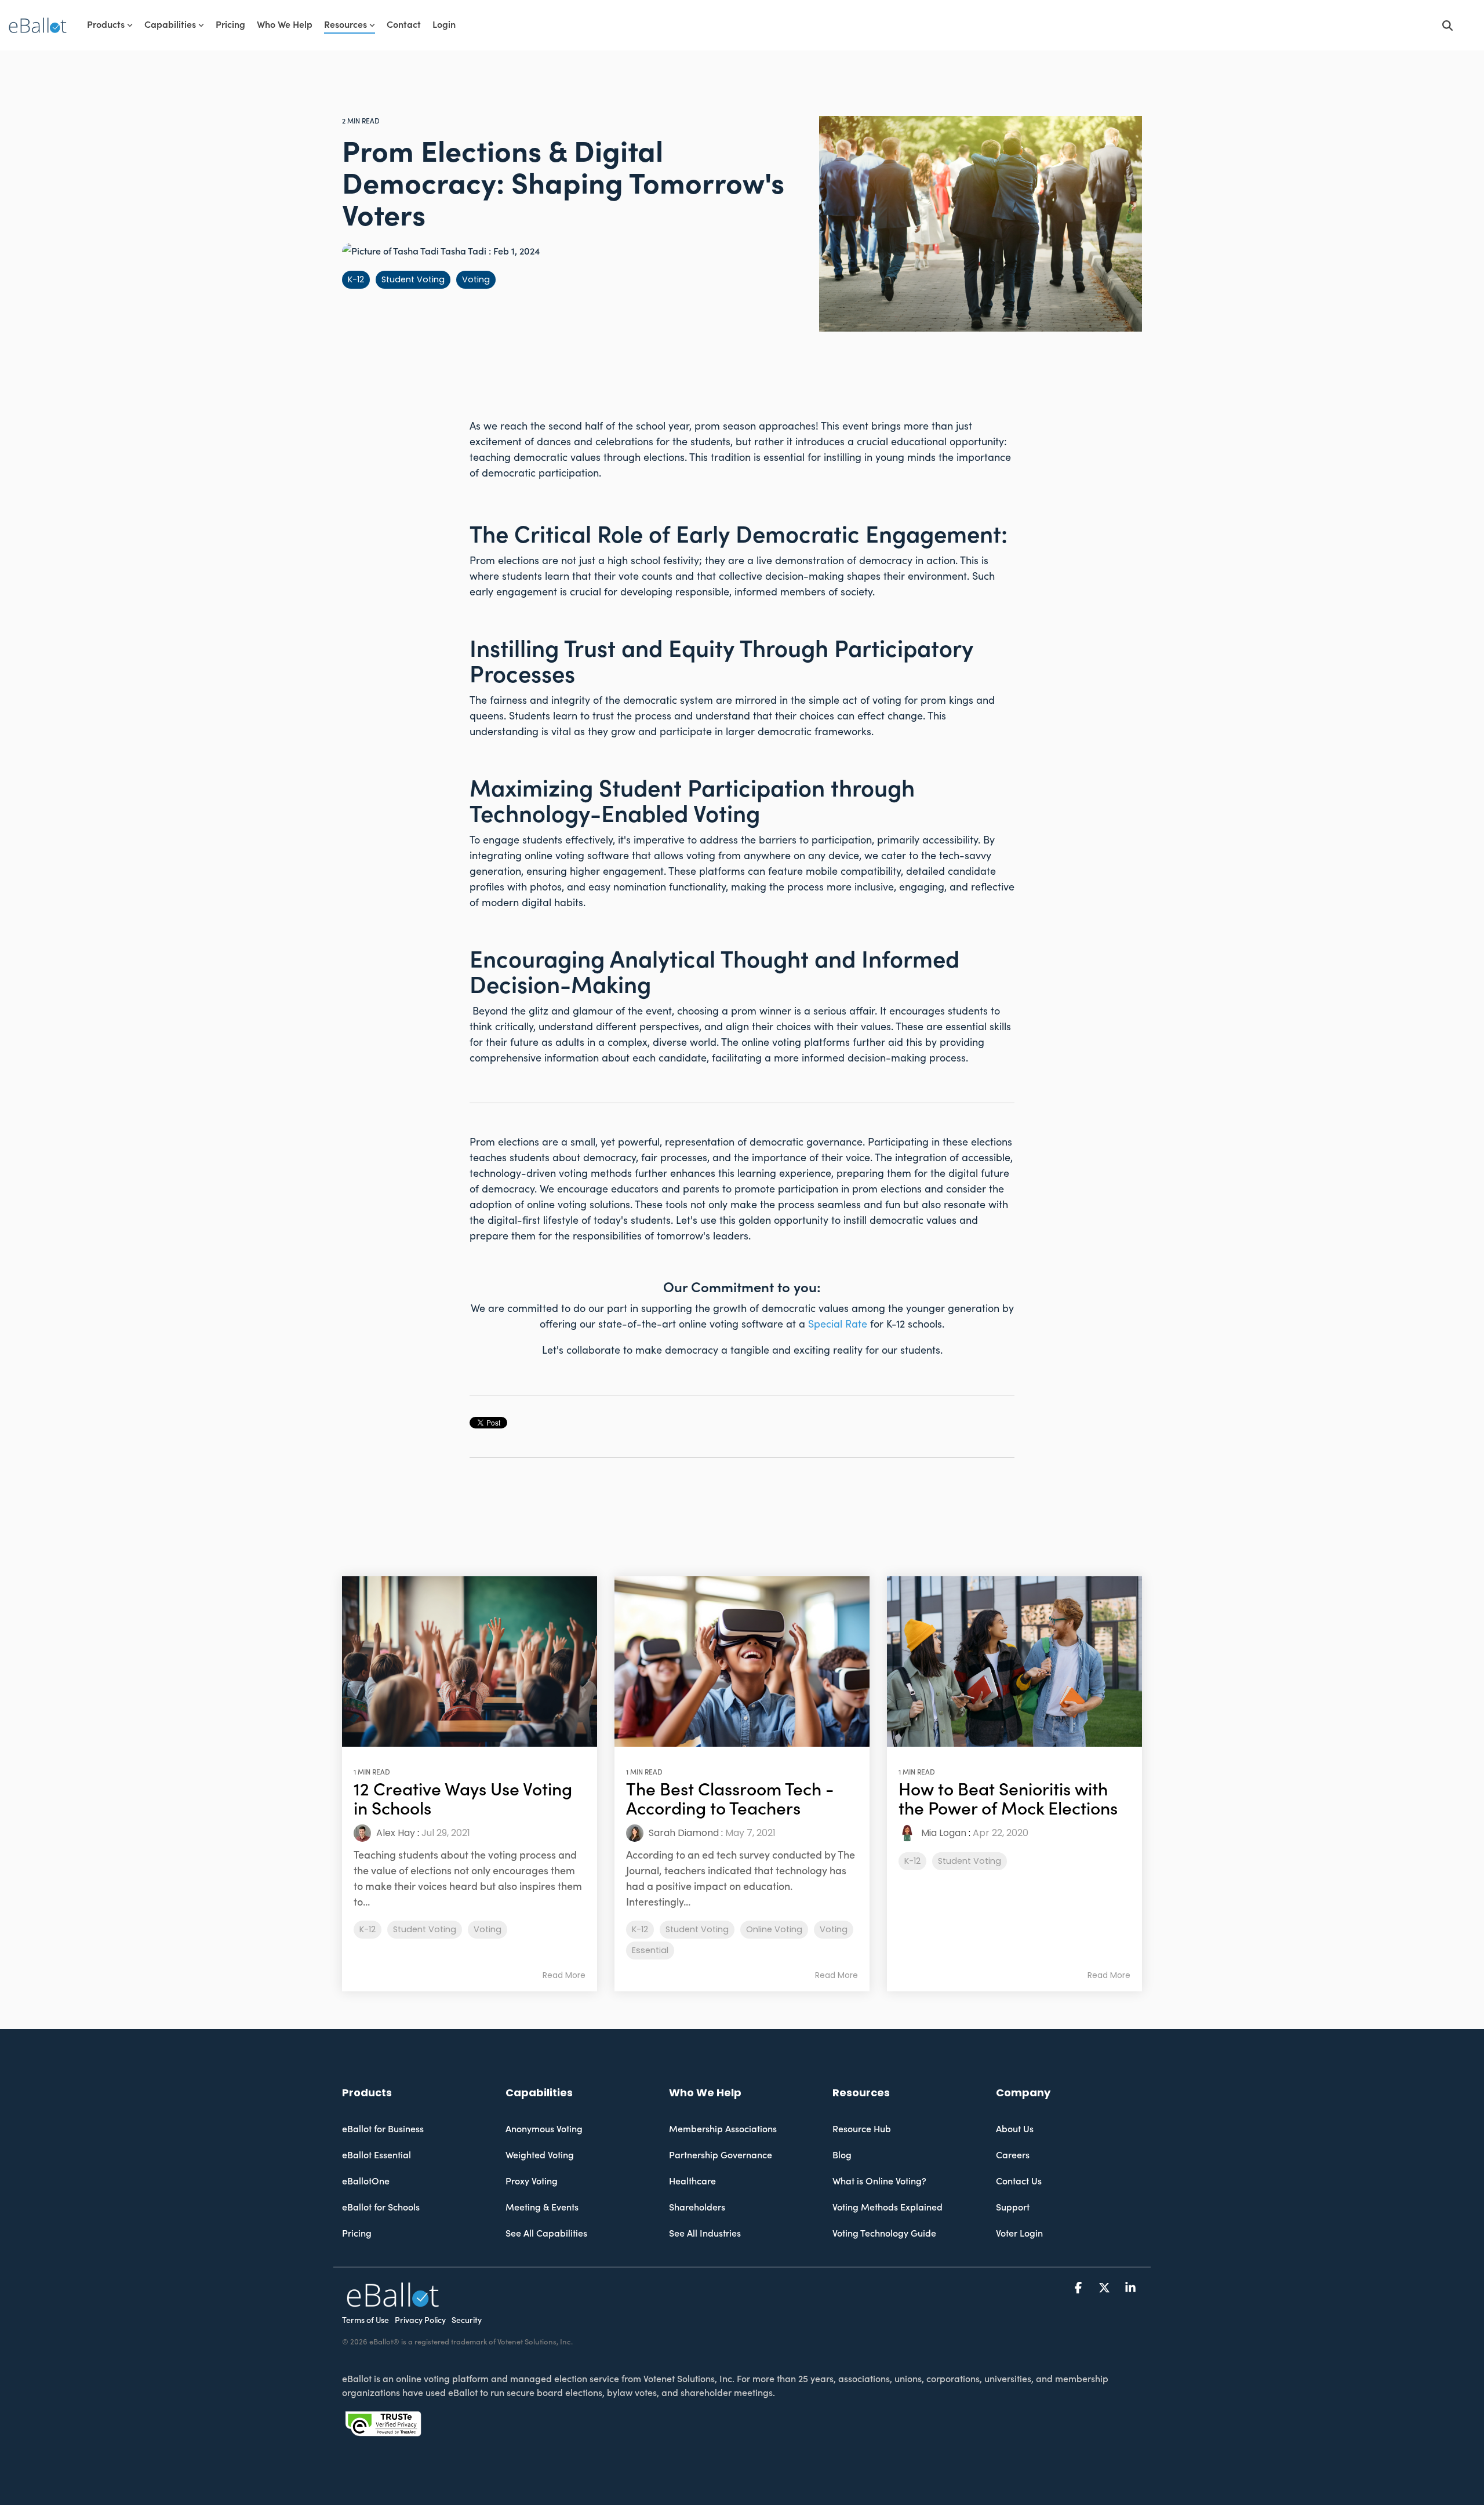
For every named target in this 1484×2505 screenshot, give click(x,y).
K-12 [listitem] (368, 1929)
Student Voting (413, 279)
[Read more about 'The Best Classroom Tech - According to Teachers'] (742, 1661)
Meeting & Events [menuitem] (542, 2208)
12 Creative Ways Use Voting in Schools (463, 1799)
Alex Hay (394, 1833)
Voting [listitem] (488, 1929)
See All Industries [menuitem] (705, 2234)
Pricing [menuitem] (357, 2234)
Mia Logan (943, 1833)
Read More (564, 1975)
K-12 (356, 279)
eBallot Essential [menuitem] (377, 2155)
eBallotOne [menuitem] (366, 2182)
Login (444, 25)
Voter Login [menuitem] (1019, 2234)
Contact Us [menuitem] (1019, 2182)
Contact (404, 25)
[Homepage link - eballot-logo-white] (393, 2301)
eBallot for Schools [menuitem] (381, 2208)
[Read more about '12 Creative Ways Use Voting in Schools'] (470, 1661)
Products (106, 25)
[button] (1080, 2288)
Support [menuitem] (1013, 2208)
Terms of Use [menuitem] (365, 2321)
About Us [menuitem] (1015, 2129)
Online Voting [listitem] (774, 1929)
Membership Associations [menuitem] (723, 2129)
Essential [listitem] (650, 1950)
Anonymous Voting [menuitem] (544, 2129)
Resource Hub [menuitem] (862, 2129)
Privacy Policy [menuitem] (420, 2321)
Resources (345, 25)
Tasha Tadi (464, 252)
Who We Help (285, 25)
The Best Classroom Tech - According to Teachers (730, 1799)
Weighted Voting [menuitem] (540, 2155)
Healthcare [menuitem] (692, 2182)
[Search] (1447, 25)
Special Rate (838, 1324)
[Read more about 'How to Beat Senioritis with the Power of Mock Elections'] (1014, 1661)
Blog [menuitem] (842, 2155)
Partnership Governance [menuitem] (721, 2155)
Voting (476, 279)
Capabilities (170, 25)
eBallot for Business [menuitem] (383, 2129)
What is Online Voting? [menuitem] (879, 2182)
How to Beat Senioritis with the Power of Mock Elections (1008, 1799)
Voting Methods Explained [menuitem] (888, 2208)
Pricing (230, 25)
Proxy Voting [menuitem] (532, 2182)
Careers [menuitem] (1013, 2155)
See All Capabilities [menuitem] (546, 2234)
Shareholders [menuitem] (697, 2208)
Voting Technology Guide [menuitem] (884, 2234)
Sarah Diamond (683, 1833)
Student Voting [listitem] (425, 1929)
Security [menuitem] (467, 2321)
